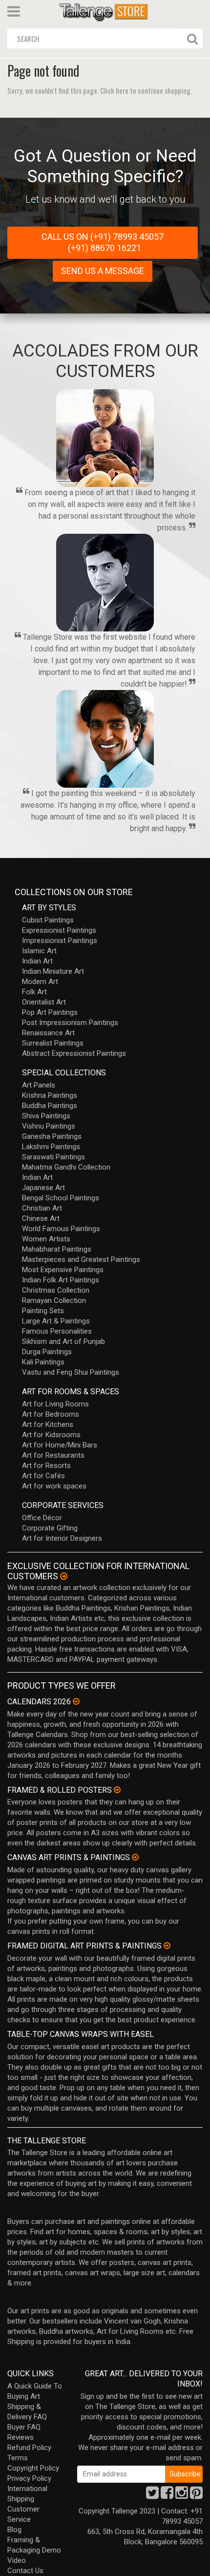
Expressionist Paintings (59, 930)
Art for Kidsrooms (51, 1435)
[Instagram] (182, 2495)
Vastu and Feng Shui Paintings (71, 1372)
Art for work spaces (54, 1486)
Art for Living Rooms (55, 1404)
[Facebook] (167, 2495)
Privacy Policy (29, 2478)
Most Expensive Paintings (63, 1270)
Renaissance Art (48, 1033)
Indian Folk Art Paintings (61, 1280)
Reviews (21, 2437)
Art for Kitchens (48, 1424)
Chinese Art (41, 1218)
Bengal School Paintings (61, 1198)
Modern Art (40, 982)
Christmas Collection (56, 1290)
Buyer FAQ (24, 2427)
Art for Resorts (46, 1466)
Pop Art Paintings (50, 1012)
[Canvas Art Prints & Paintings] (135, 1857)
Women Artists (46, 1239)
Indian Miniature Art (53, 971)
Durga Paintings (47, 1352)
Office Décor (42, 1518)
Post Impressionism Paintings (70, 1023)
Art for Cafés (43, 1476)
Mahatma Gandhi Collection (66, 1167)
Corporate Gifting (50, 1528)
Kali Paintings (43, 1362)
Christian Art (42, 1208)
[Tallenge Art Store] (105, 11)
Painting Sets (43, 1311)
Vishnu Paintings (49, 1126)
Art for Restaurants (53, 1455)
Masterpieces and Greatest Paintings (81, 1259)
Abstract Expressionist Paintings (74, 1053)
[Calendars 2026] (76, 1701)
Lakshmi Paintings (51, 1147)
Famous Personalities (57, 1331)
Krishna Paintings (50, 1095)
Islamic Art (39, 951)
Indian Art (37, 961)
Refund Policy (29, 2448)
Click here (114, 90)
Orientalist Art (44, 1002)
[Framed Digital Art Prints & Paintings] (167, 1946)
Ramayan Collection (54, 1300)
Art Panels (39, 1085)
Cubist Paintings (48, 920)
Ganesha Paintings (52, 1136)
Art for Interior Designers (62, 1538)
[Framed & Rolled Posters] (117, 1790)
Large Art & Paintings (56, 1321)
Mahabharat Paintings (57, 1249)
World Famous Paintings (61, 1229)
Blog (14, 2530)
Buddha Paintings (50, 1106)
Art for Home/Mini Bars (60, 1445)
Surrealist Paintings (53, 1043)
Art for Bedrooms (51, 1414)
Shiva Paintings (46, 1116)
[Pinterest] (196, 2495)
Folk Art (34, 992)
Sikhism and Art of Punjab (63, 1341)
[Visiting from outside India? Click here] (64, 1576)
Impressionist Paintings (60, 941)
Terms (18, 2458)
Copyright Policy (33, 2468)
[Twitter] (152, 2495)
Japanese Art (43, 1188)
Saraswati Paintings (53, 1157)
